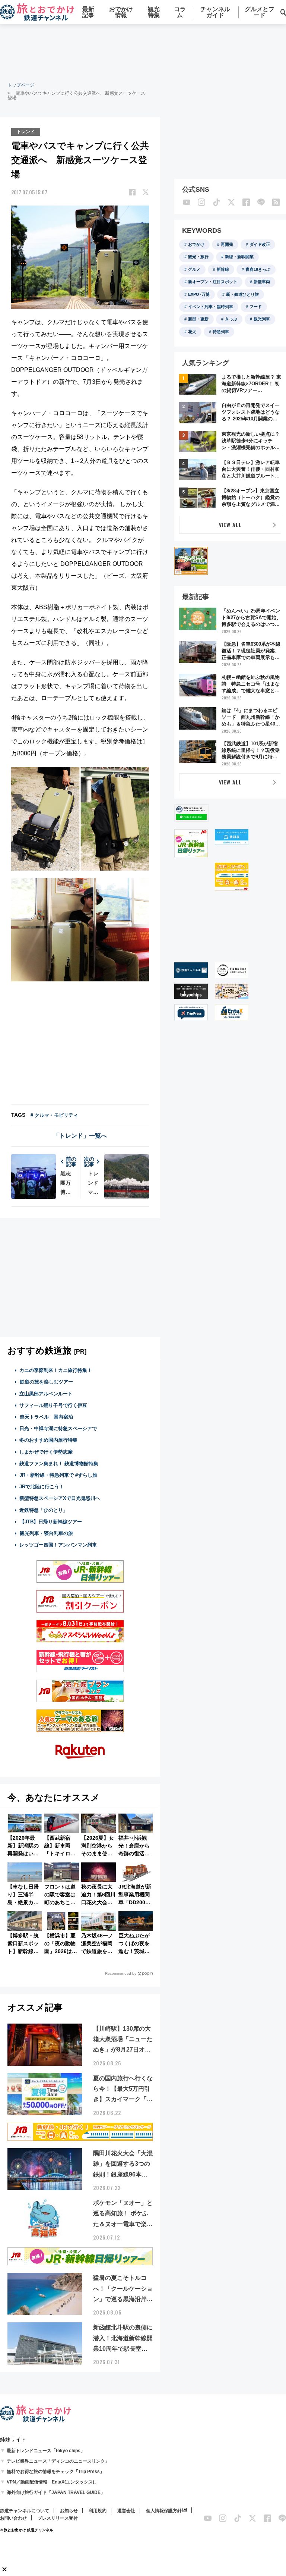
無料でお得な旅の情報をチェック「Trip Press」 (55, 2472)
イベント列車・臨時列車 (211, 307)
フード (256, 307)
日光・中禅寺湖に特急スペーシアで (58, 1428)
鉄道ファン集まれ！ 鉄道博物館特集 (59, 1464)
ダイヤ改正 (260, 244)
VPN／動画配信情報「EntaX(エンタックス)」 (53, 2482)
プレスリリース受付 (58, 2518)
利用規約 (98, 2511)
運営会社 (126, 2511)
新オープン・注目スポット (213, 282)
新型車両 (262, 282)
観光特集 (154, 12)
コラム (180, 12)
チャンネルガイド (215, 12)
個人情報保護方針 (164, 2511)
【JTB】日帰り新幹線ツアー (51, 1522)
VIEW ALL (230, 525)
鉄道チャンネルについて (25, 2511)
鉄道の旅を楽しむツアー (46, 1382)
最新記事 (88, 12)
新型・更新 (198, 319)
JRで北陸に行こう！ (42, 1487)
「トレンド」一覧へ (80, 1136)
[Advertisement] (143, 52)
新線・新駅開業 (239, 257)
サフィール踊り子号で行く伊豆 (53, 1405)
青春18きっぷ (258, 269)
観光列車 (262, 319)
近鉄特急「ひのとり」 (44, 1510)
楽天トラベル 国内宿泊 (46, 1417)
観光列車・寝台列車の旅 (46, 1533)
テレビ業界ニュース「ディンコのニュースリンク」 (58, 2461)
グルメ (194, 269)
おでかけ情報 (121, 12)
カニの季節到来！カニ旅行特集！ (56, 1370)
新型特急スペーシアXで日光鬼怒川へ (60, 1498)
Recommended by (121, 1973)
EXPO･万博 (199, 294)
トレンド (26, 132)
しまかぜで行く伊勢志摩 (46, 1452)
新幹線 (223, 269)
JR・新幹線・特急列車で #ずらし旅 (58, 1475)
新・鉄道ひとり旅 (242, 294)
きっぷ (231, 319)
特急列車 (221, 332)
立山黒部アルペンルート (46, 1394)
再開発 (227, 244)
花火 (192, 332)
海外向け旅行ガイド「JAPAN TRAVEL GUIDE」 (56, 2492)
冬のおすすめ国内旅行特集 (48, 1440)
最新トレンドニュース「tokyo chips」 (46, 2451)
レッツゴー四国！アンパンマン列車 (58, 1545)
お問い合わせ (13, 2518)
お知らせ (69, 2511)
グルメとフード (260, 12)
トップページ (21, 85)
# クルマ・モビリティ (54, 1115)
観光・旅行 (198, 257)
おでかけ (196, 244)
